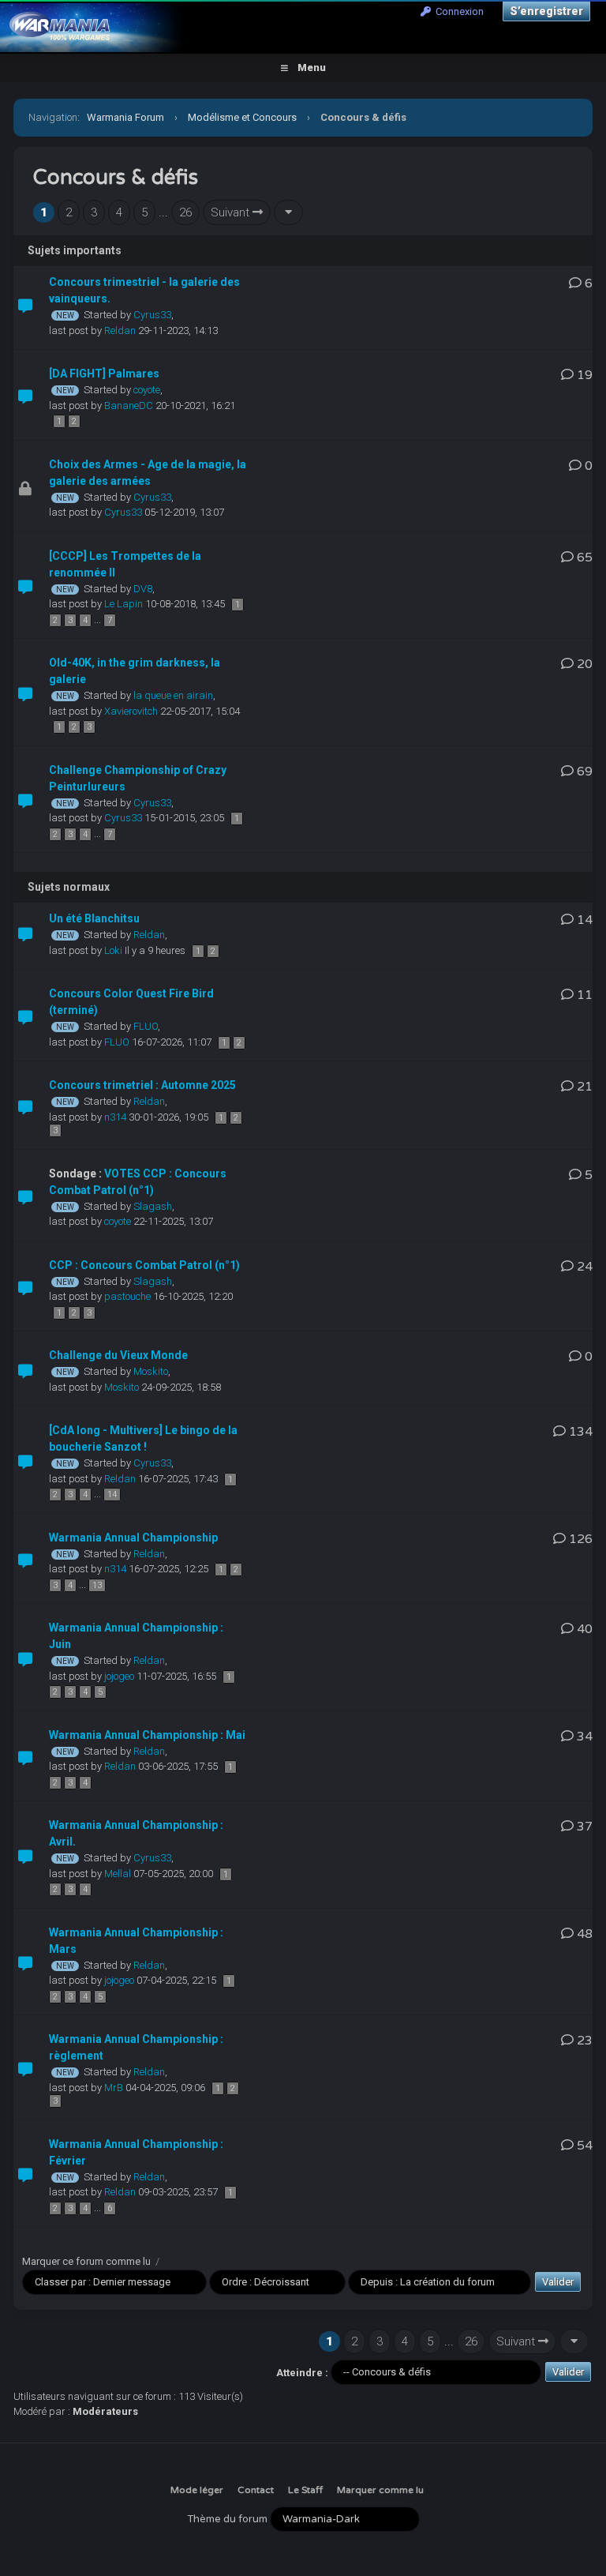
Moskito (151, 1371)
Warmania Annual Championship (133, 1538)
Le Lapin (123, 604)
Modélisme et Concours (242, 117)
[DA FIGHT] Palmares (104, 374)
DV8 (143, 589)
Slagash (153, 1206)
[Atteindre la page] (288, 213)
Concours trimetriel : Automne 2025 (142, 1085)
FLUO (146, 1026)
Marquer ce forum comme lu (86, 2261)
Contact (256, 2490)
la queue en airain (173, 695)
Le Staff (305, 2490)
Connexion (457, 11)
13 (97, 1585)
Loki (113, 950)
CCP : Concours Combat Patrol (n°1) (144, 1265)
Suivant (232, 212)
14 (112, 1495)
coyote (147, 390)
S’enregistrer (546, 11)
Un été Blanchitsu (94, 918)
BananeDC (129, 406)
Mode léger (197, 2490)
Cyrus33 (152, 315)
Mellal (118, 1874)
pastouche (127, 1296)
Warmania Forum (125, 117)
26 (185, 212)
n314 (115, 1117)
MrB (114, 2088)
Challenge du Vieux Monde (118, 1355)
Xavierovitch (131, 711)
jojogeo (119, 1676)
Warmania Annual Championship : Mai (147, 1735)
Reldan (120, 330)
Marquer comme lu (380, 2490)
